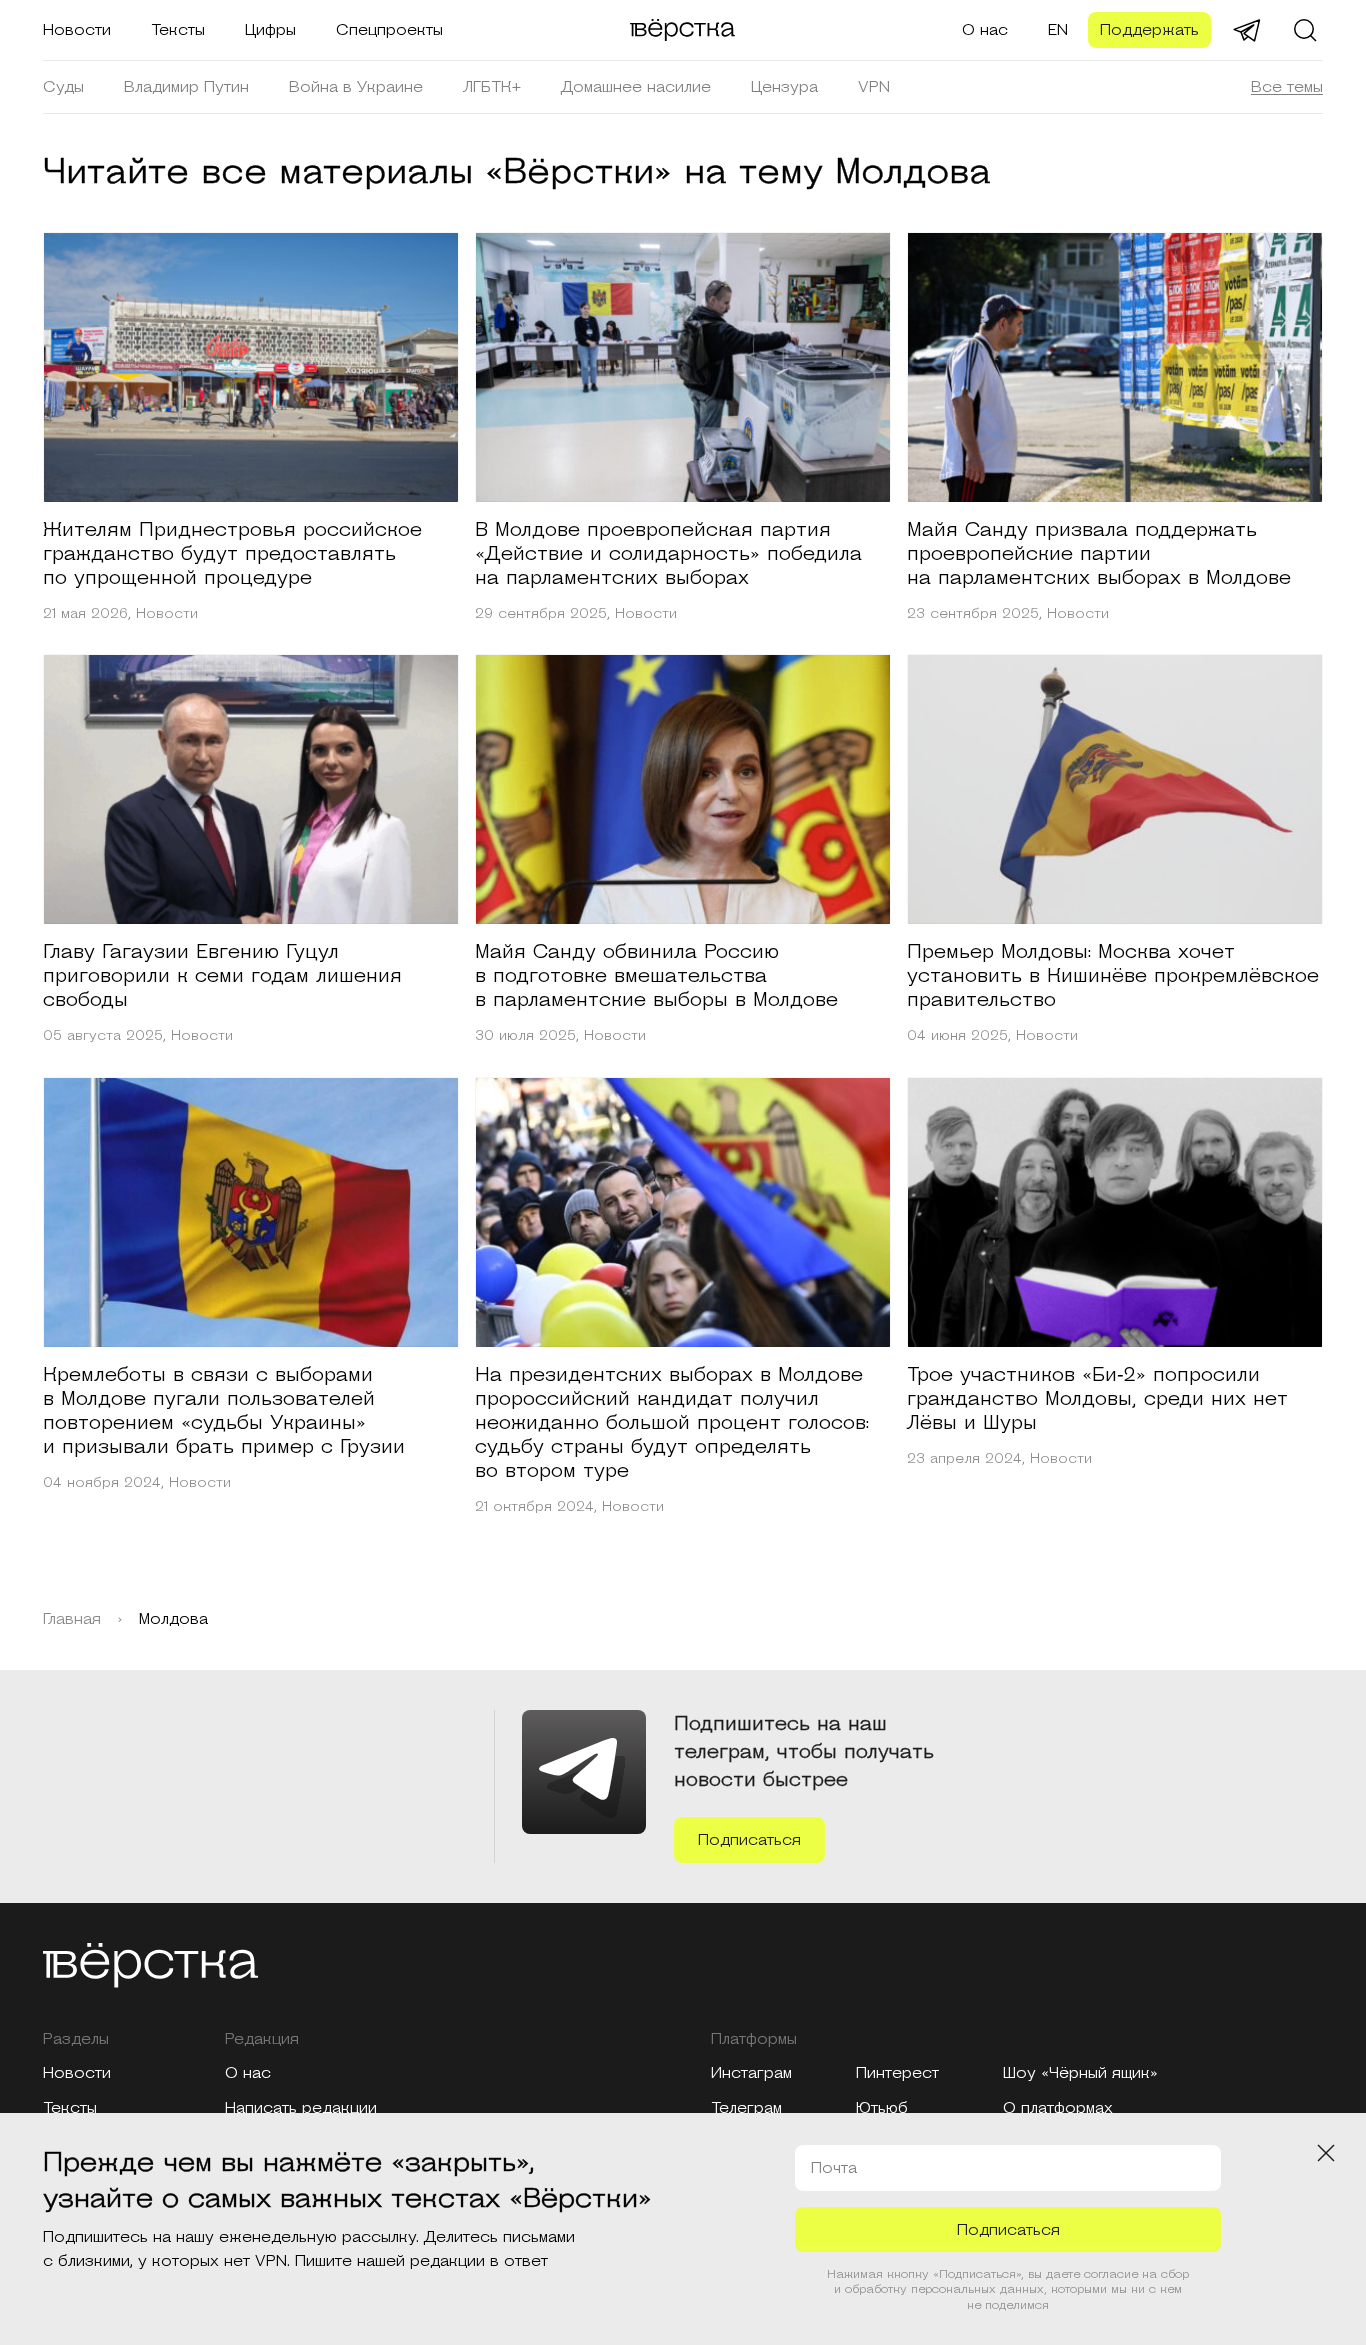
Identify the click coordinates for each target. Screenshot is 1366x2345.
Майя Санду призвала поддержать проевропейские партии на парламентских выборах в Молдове (1099, 554)
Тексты (178, 30)
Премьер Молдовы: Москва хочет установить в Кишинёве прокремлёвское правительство (1113, 976)
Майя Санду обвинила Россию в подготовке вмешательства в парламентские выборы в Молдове (656, 976)
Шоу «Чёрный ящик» (1080, 2073)
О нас (985, 30)
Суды (63, 87)
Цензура (784, 87)
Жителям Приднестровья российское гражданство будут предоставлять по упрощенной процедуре (232, 554)
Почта (834, 2168)
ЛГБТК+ (492, 87)
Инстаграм (751, 2073)
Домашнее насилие (636, 87)
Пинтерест (897, 2073)
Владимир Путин (186, 87)
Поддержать (1149, 30)
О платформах (1058, 2108)
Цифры (270, 30)
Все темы (1287, 87)
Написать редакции (301, 2108)
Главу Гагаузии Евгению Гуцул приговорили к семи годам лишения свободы (222, 976)
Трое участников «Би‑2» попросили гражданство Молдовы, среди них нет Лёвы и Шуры (1097, 1399)
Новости (77, 30)
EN (1058, 30)
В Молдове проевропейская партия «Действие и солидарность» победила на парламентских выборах (668, 554)
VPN (874, 87)
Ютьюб (882, 2108)
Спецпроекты (389, 30)
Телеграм (746, 2108)
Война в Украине (356, 87)
